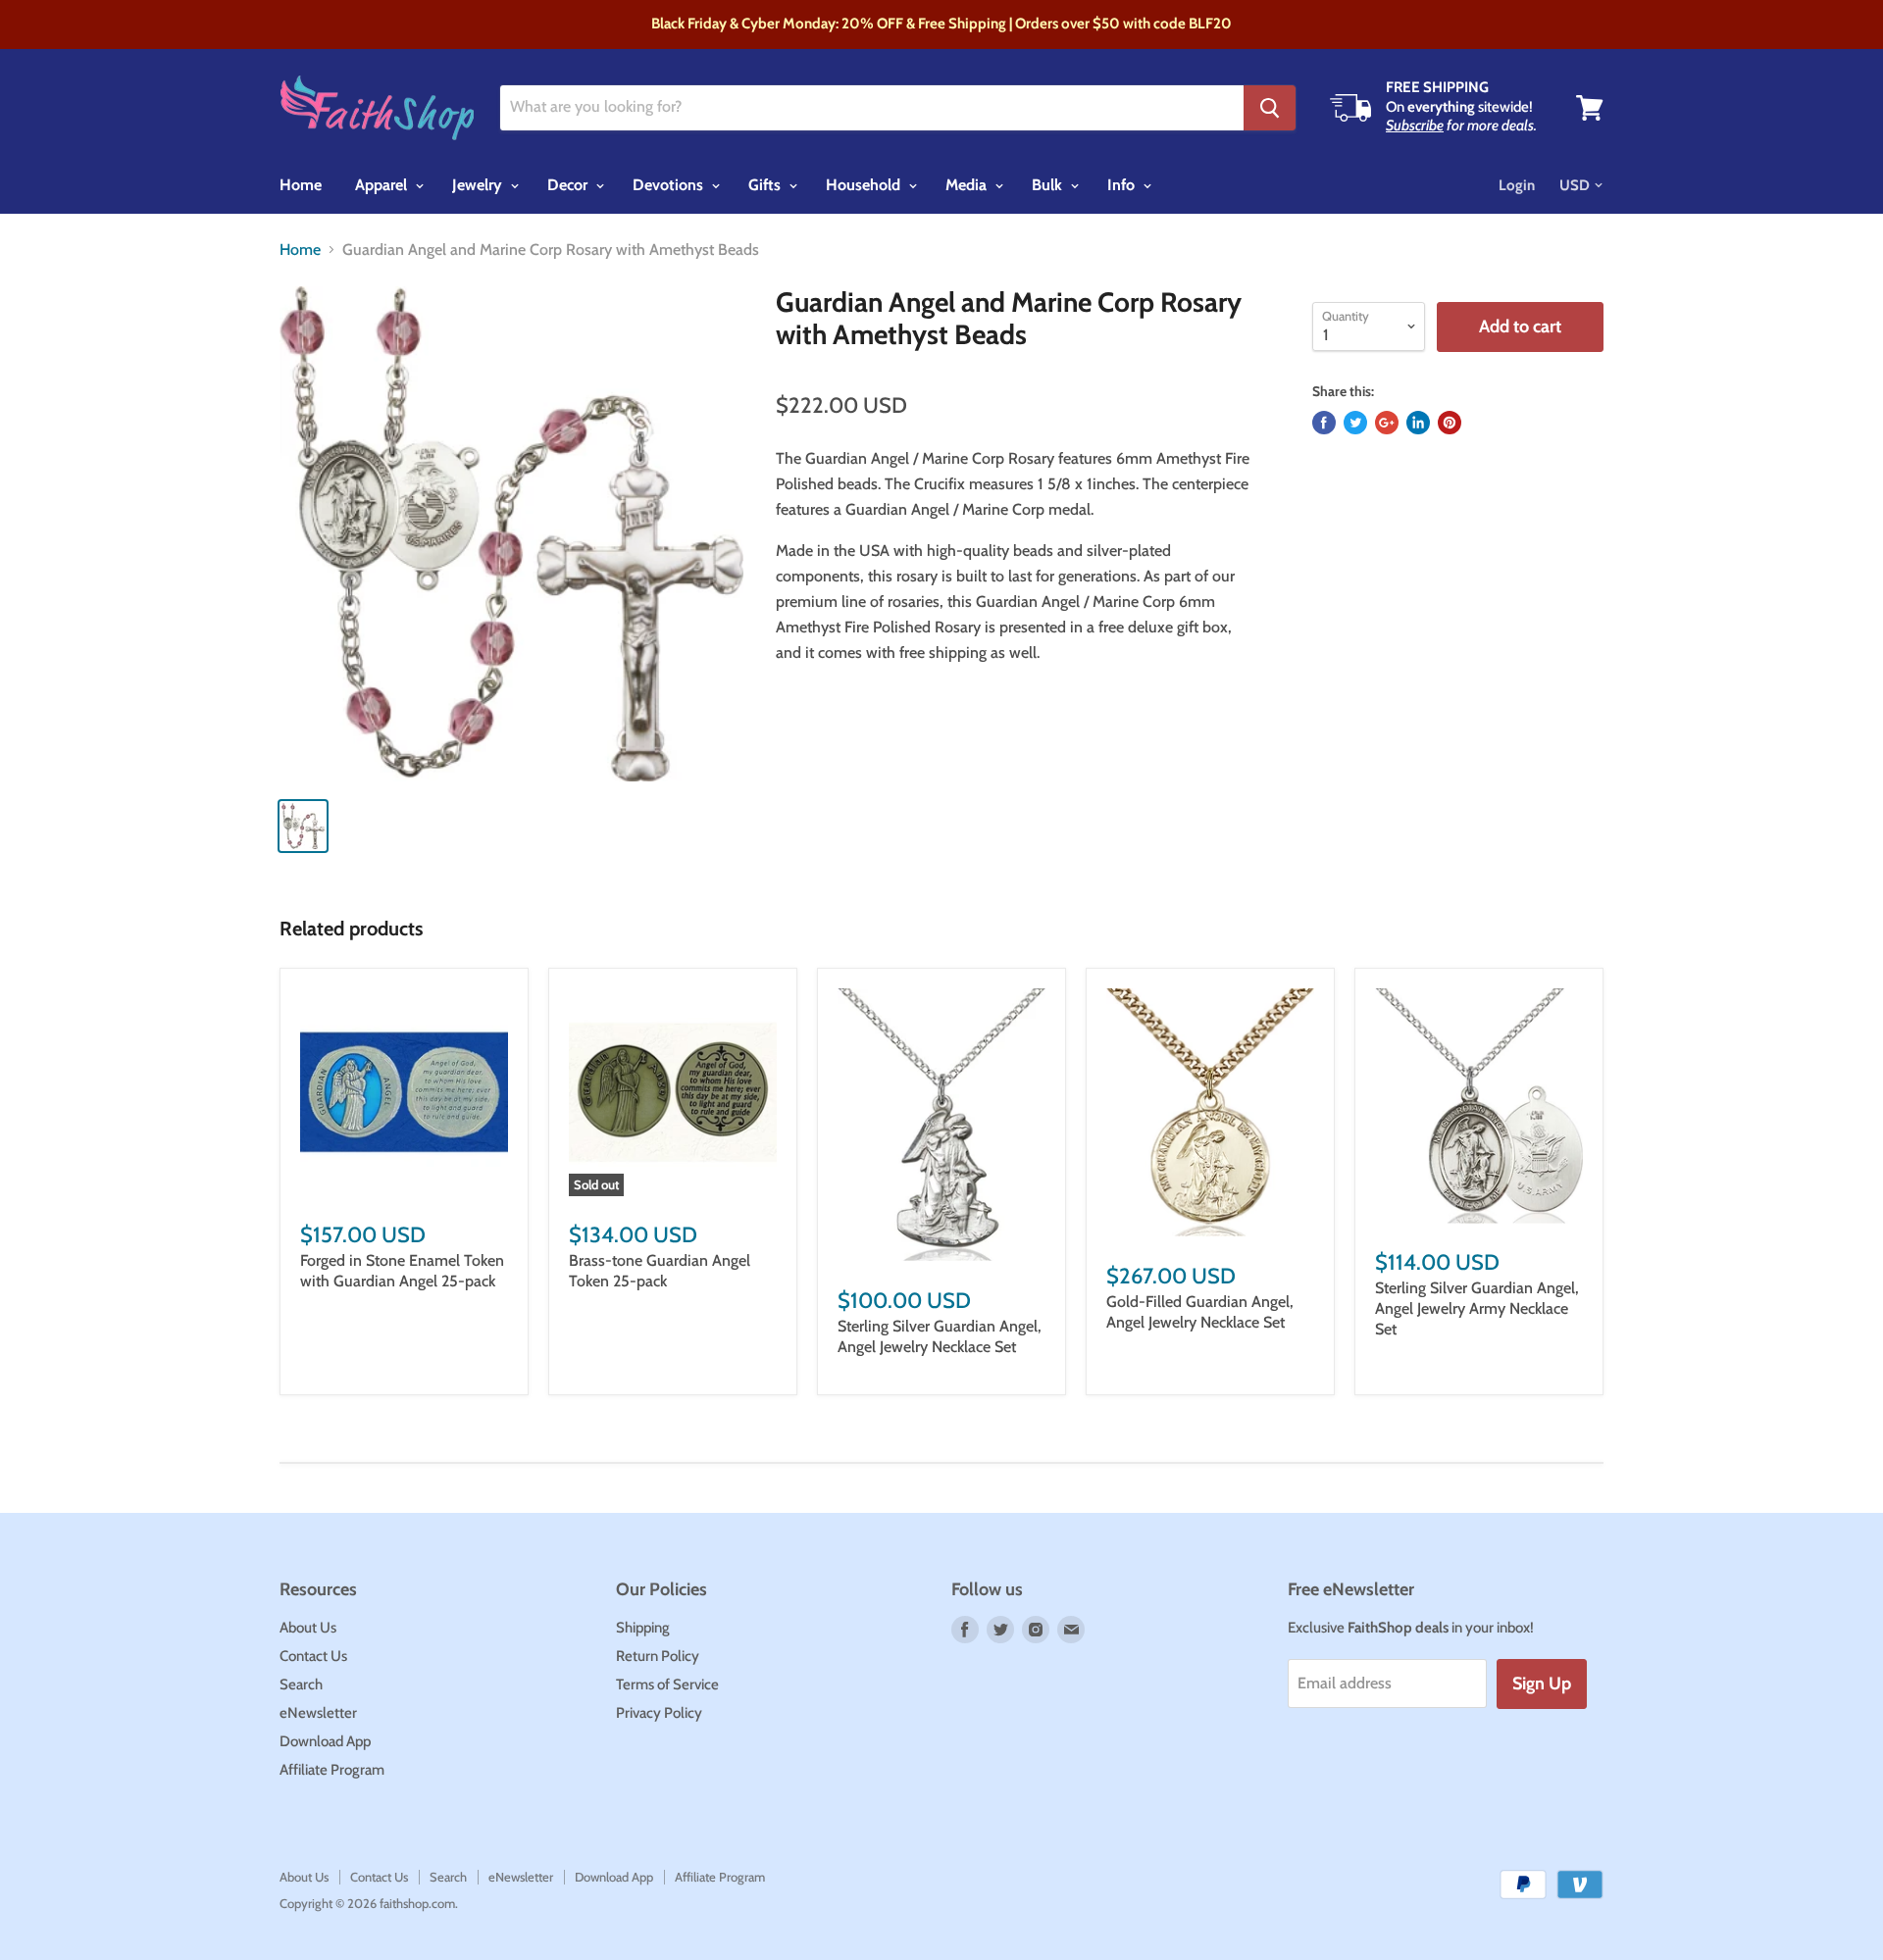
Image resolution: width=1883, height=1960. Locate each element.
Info (1123, 185)
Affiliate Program (332, 1770)
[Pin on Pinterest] (1450, 423)
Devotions (670, 185)
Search (301, 1684)
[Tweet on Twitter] (1355, 423)
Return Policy (658, 1656)
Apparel (383, 185)
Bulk (1049, 185)
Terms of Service (667, 1684)
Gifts (766, 185)
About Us (308, 1628)
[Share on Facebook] (1324, 423)
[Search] (1270, 108)
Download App (325, 1741)
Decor (569, 185)
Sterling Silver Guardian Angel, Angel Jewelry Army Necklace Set (1477, 1308)
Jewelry (479, 185)
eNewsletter (318, 1713)
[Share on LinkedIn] (1418, 423)
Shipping (643, 1628)
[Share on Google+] (1387, 423)
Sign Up (1542, 1684)
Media (968, 185)
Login (1517, 185)
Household (865, 185)
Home (301, 185)
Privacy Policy (659, 1713)
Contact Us (313, 1656)
